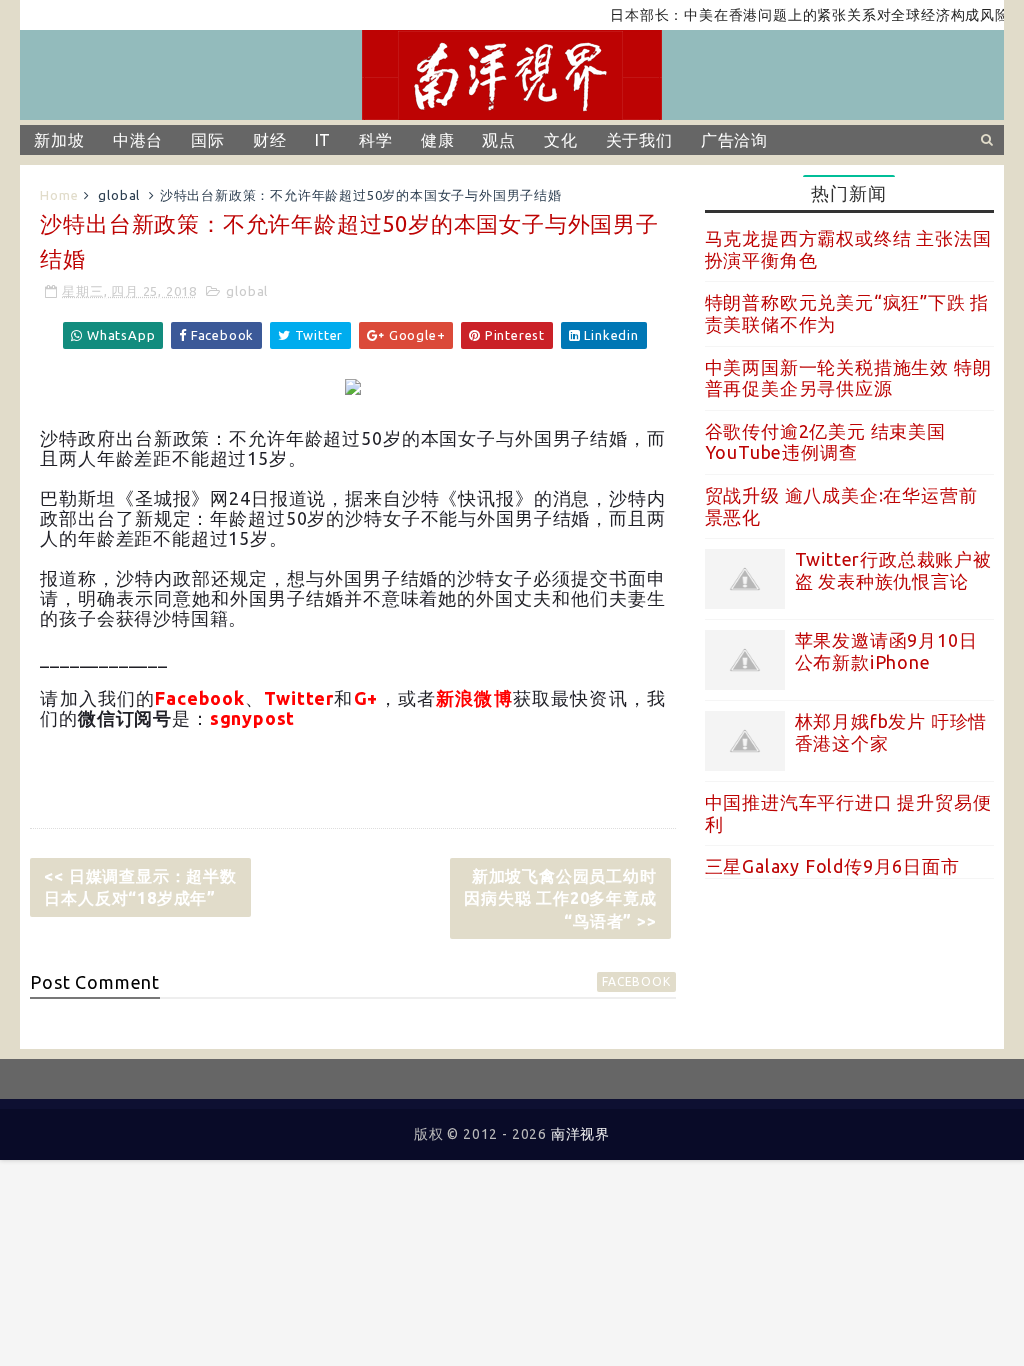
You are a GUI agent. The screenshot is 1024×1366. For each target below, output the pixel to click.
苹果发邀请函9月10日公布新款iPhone (886, 651)
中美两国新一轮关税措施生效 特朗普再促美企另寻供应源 (848, 378)
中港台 (138, 140)
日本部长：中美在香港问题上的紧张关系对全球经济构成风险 (794, 15)
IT (323, 140)
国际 (208, 140)
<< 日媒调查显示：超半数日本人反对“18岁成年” (140, 887)
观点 (499, 140)
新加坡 (59, 140)
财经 (270, 140)
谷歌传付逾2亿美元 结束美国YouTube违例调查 (825, 442)
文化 (561, 140)
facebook (636, 981)
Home (59, 195)
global (119, 195)
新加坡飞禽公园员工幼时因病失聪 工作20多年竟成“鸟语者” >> (560, 898)
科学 (376, 140)
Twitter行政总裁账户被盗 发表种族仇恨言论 (893, 570)
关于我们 (639, 140)
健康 (438, 140)
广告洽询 (734, 140)
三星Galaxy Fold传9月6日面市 (832, 866)
